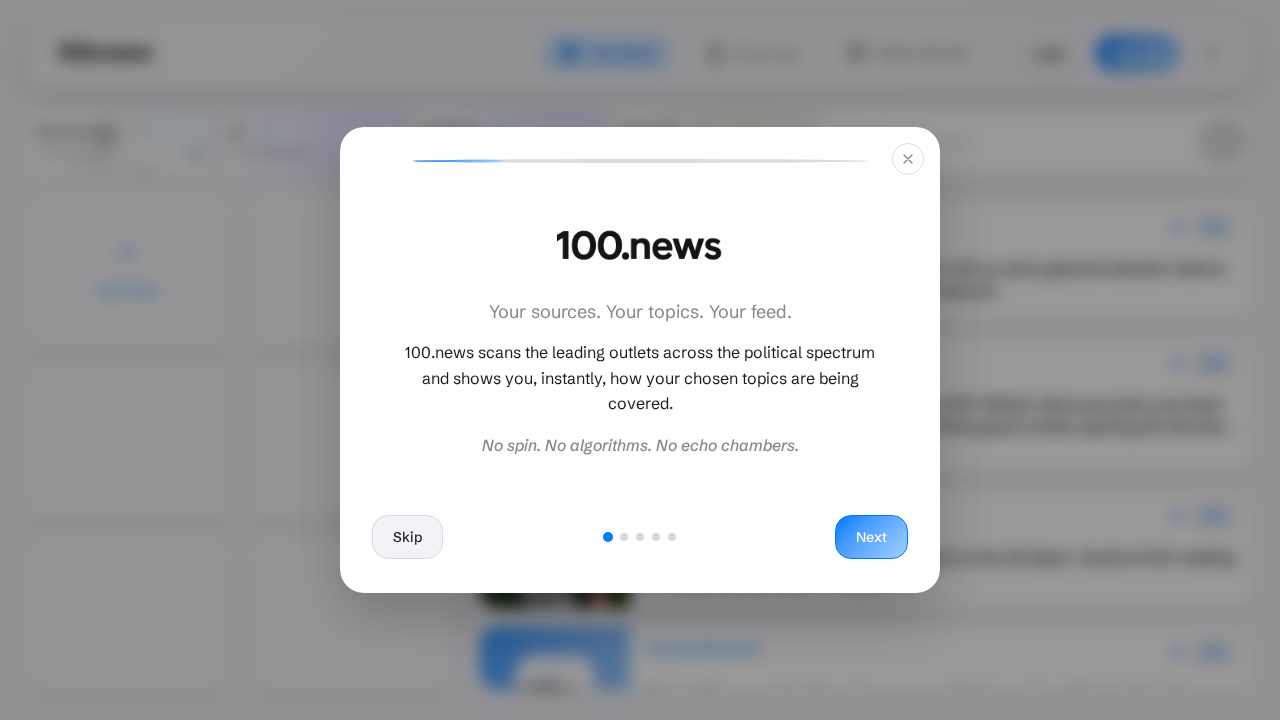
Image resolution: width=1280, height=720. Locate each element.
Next (871, 537)
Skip (407, 537)
